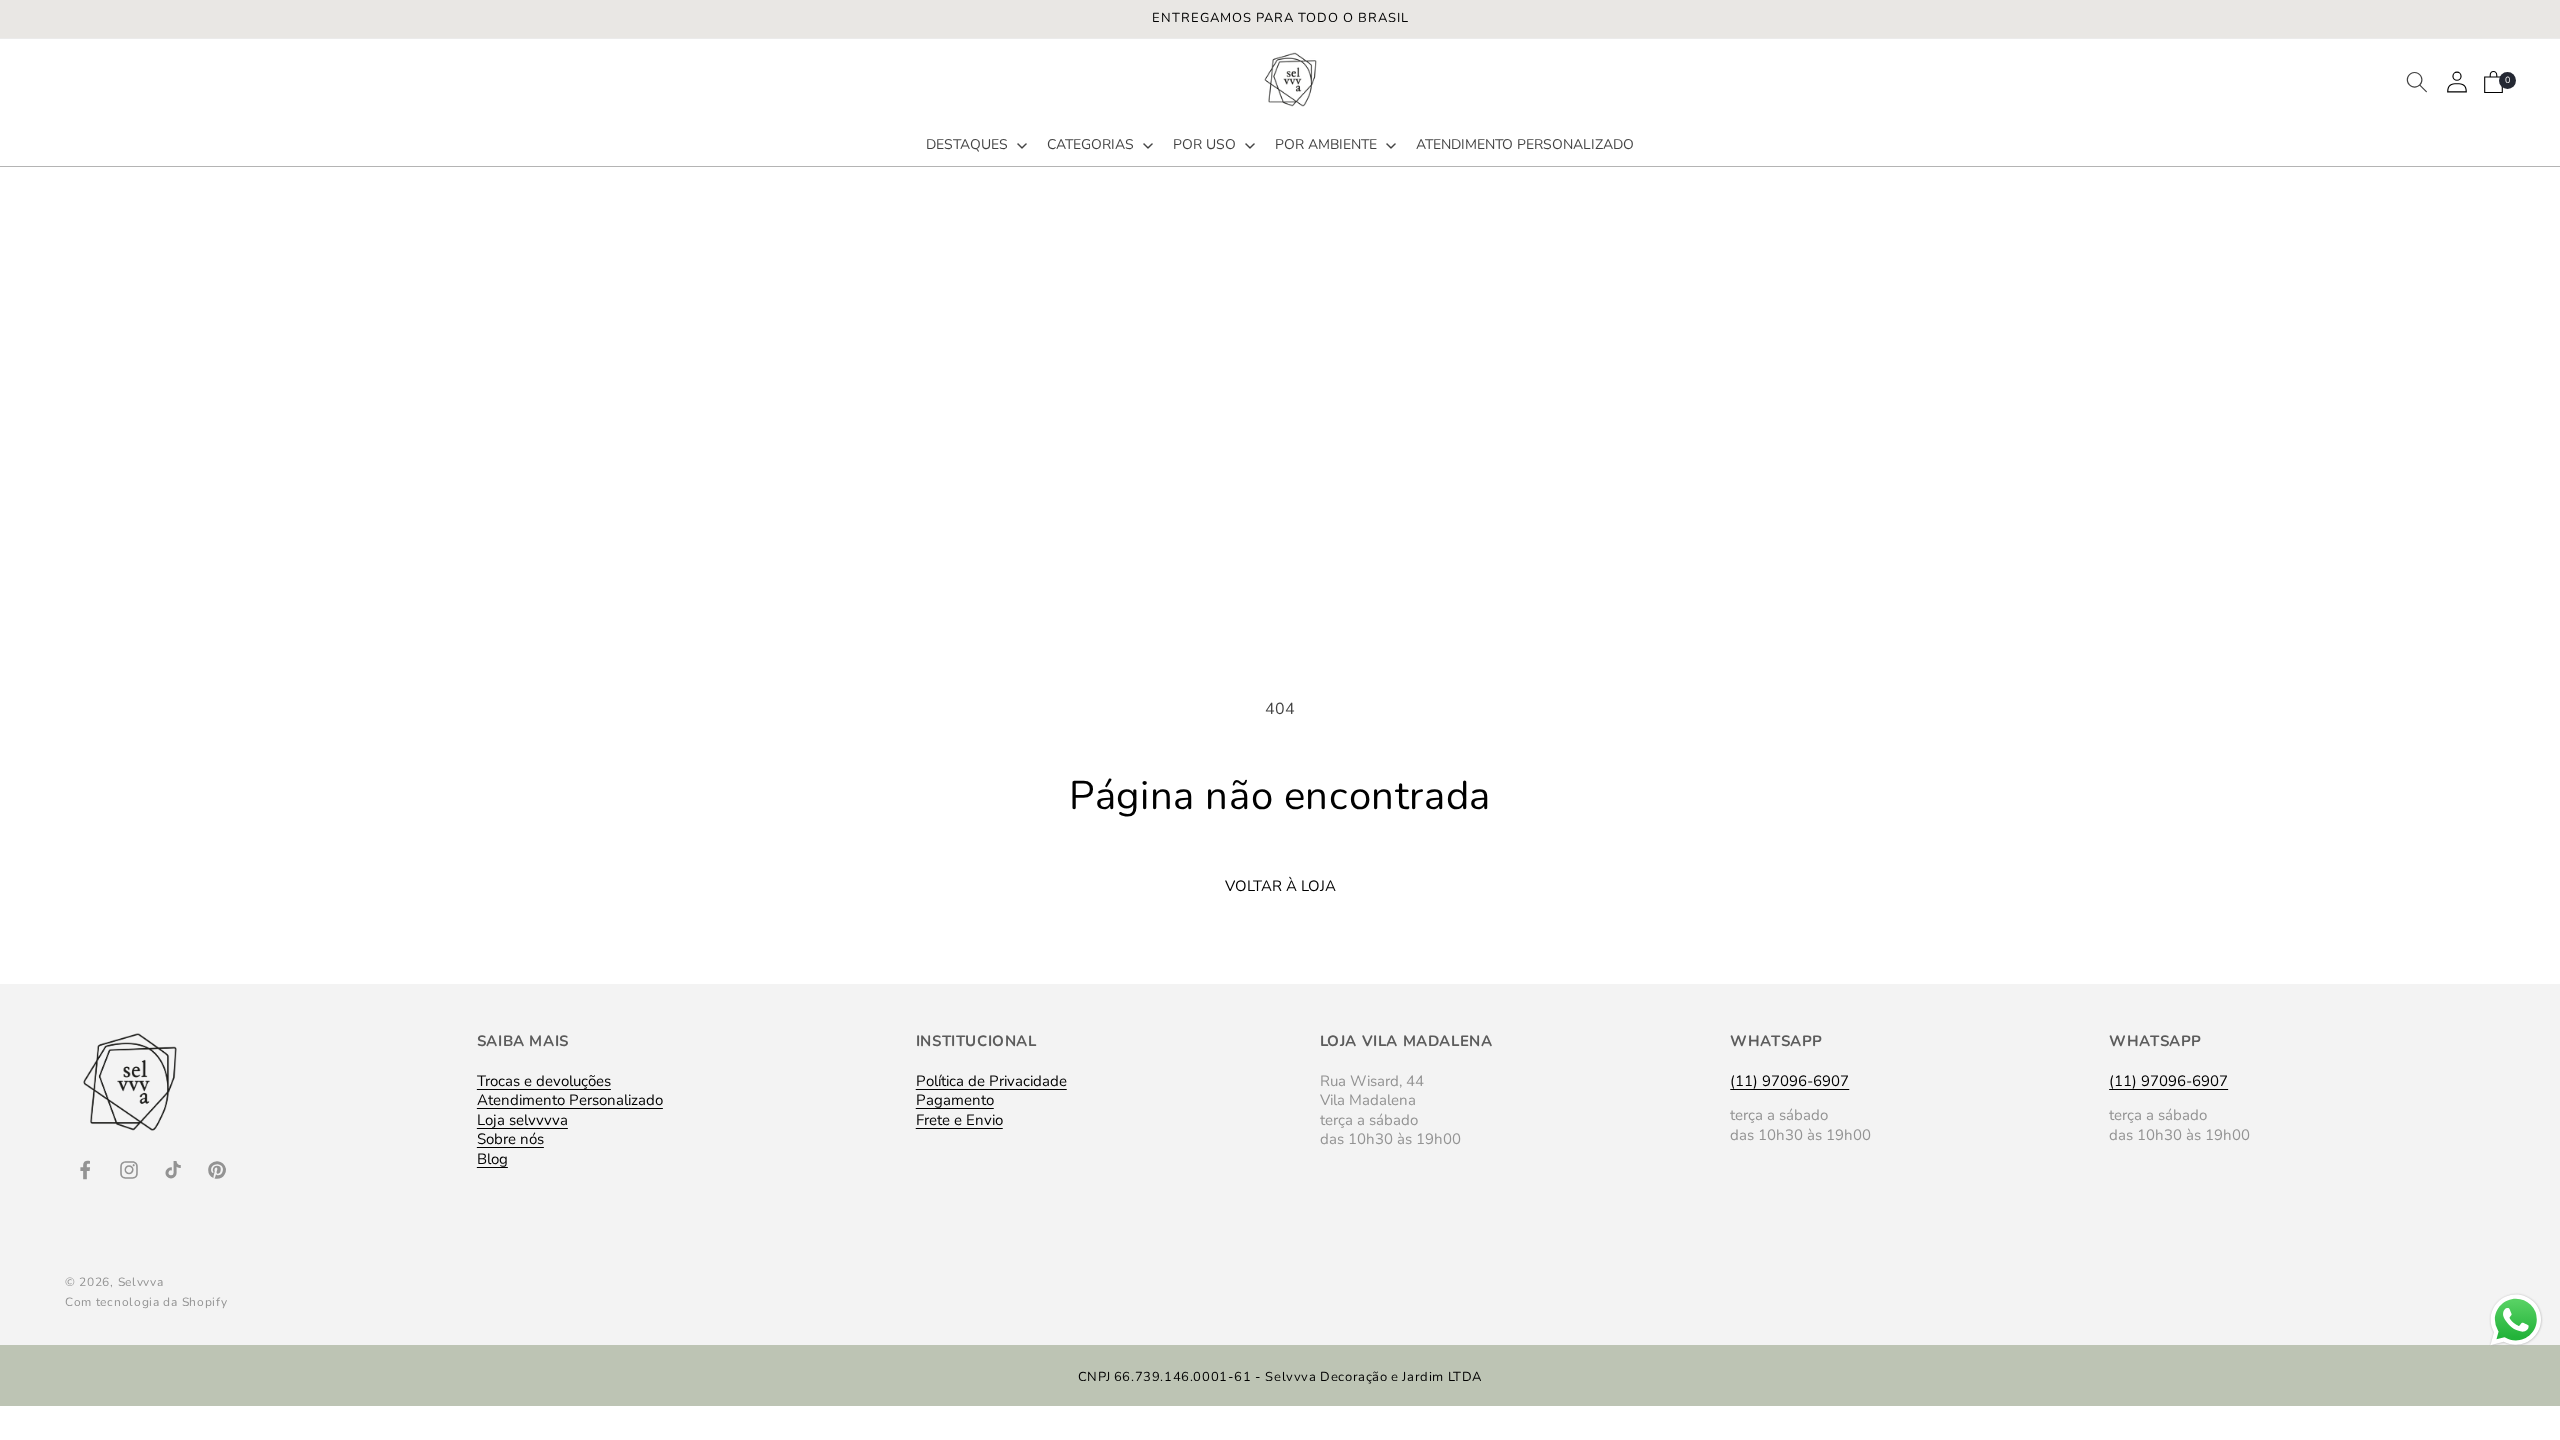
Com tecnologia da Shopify (146, 1302)
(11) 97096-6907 (1789, 1081)
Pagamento (955, 1100)
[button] (974, 145)
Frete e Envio (959, 1120)
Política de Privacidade (991, 1083)
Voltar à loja (1280, 886)
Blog (492, 1159)
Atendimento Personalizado (570, 1100)
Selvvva (141, 1282)
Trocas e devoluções (544, 1083)
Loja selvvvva (522, 1120)
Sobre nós (510, 1139)
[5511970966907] (2516, 1345)
